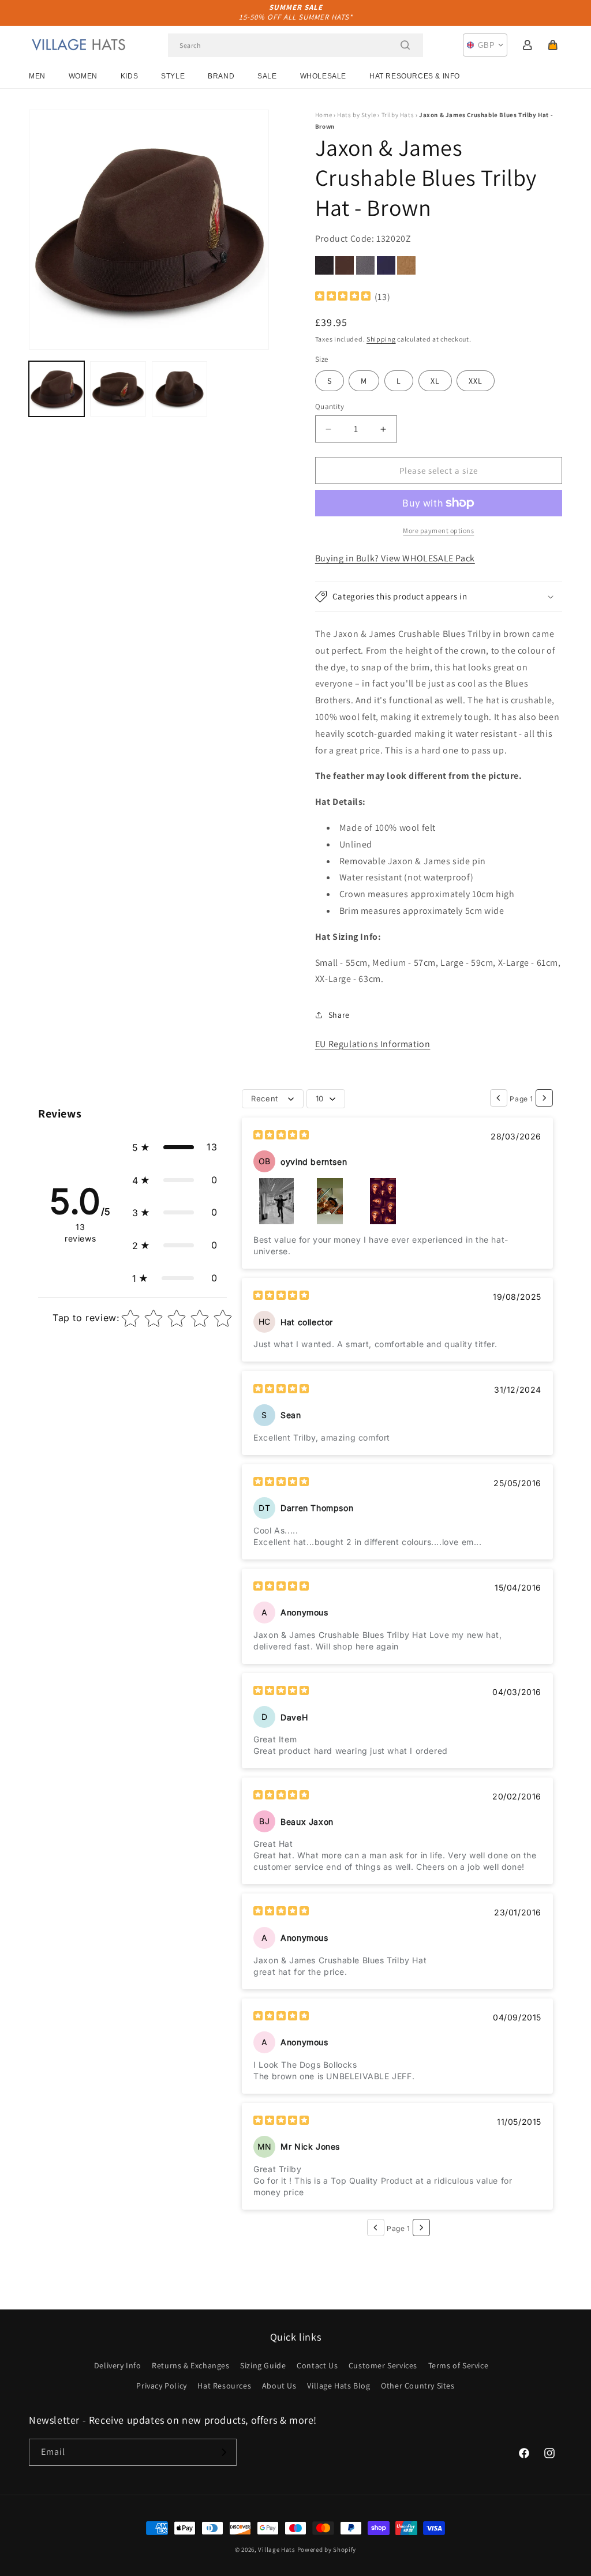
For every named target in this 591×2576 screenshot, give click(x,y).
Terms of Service (459, 2365)
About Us (279, 2386)
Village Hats (276, 2549)
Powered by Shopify (327, 2549)
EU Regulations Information (373, 1044)
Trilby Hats (398, 115)
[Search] (405, 45)
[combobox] (295, 45)
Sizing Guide (263, 2365)
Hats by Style (357, 115)
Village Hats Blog (338, 2386)
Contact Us (317, 2365)
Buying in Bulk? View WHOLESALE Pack (395, 558)
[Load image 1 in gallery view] (57, 389)
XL (435, 381)
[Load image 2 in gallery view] (118, 389)
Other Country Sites (418, 2386)
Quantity (330, 406)
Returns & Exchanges (190, 2365)
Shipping (381, 339)
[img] (343, 297)
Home (323, 115)
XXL (476, 381)
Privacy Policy (161, 2386)
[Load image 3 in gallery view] (179, 389)
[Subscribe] (223, 2452)
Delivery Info (118, 2365)
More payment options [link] (438, 530)
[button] (553, 45)
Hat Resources (224, 2386)
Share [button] (339, 1015)
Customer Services (383, 2365)
